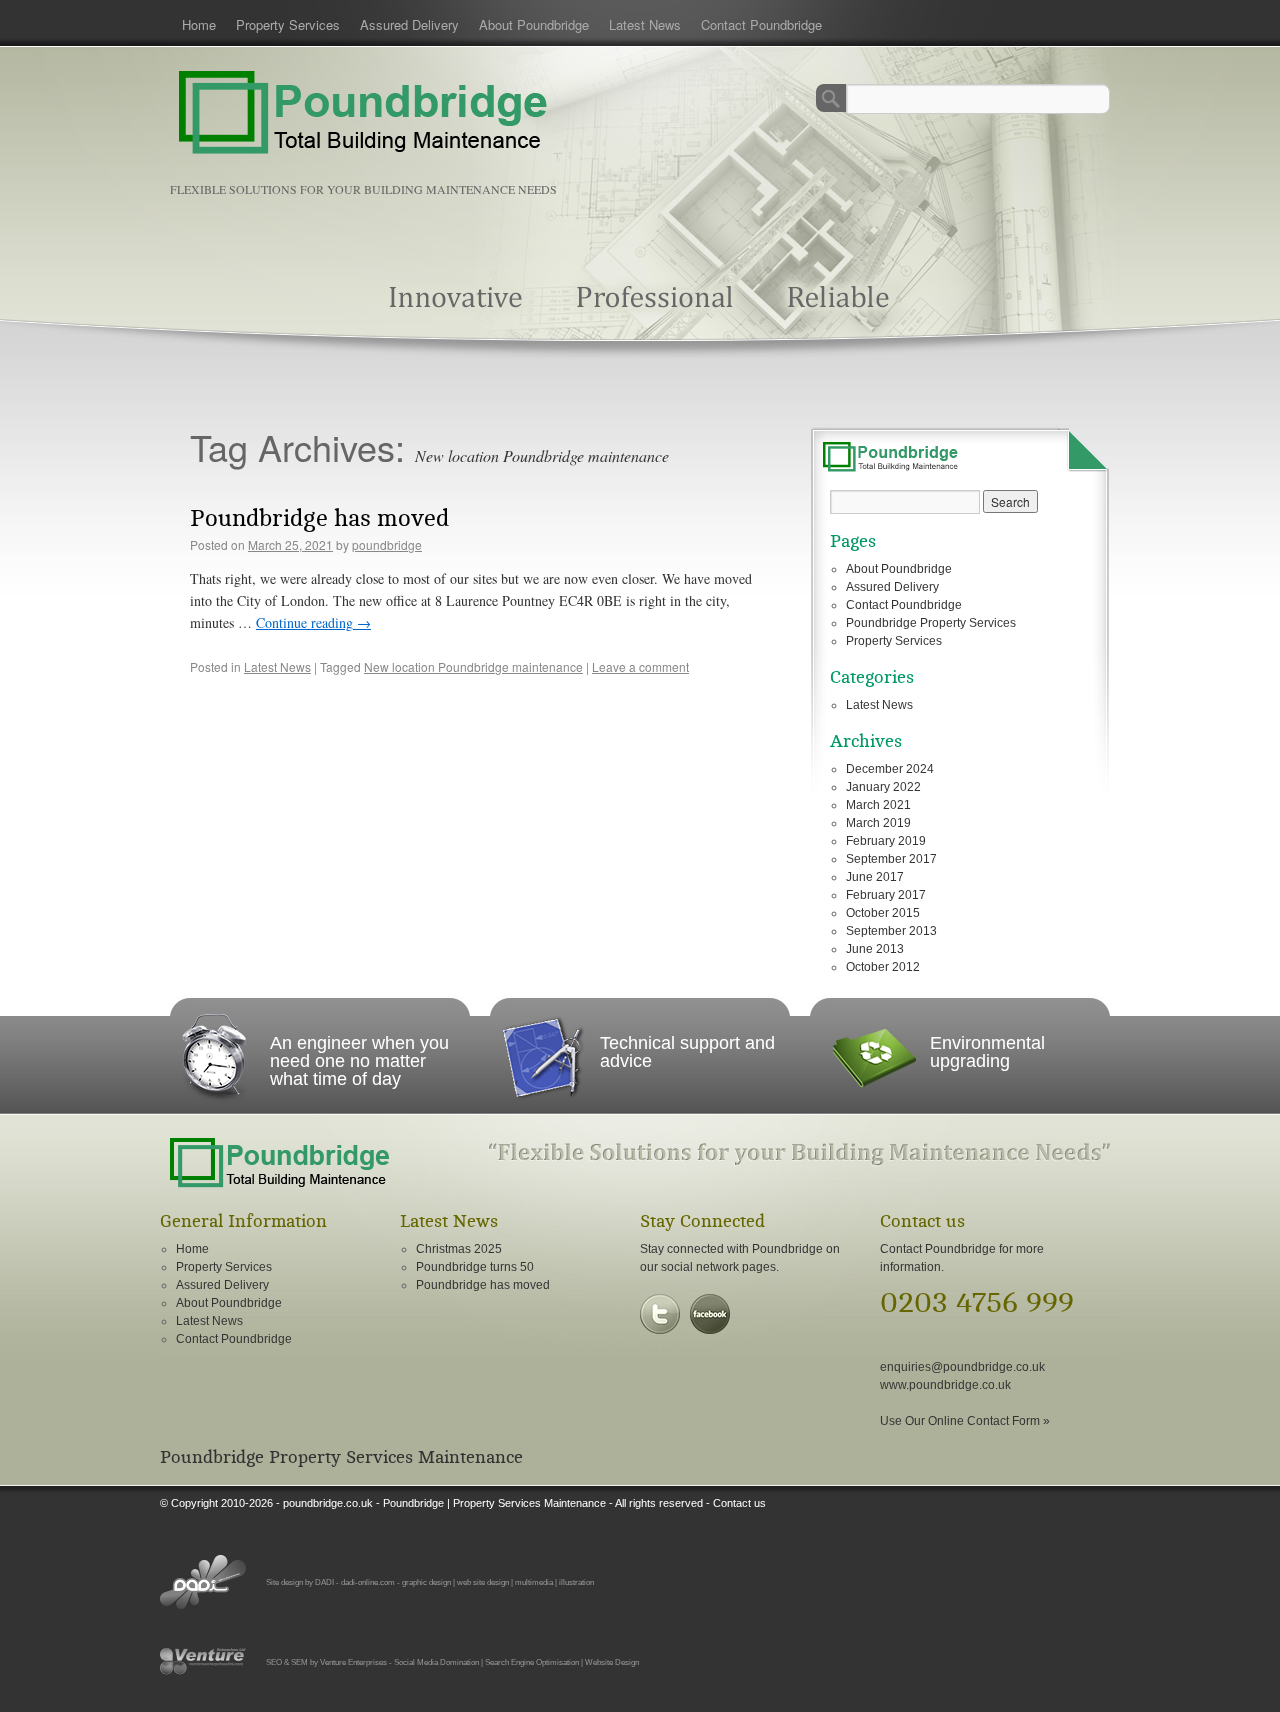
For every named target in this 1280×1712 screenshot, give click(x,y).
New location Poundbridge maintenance (473, 666)
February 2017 (886, 895)
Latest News (645, 24)
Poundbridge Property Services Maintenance (341, 1457)
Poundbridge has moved (319, 518)
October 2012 (883, 967)
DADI (324, 1582)
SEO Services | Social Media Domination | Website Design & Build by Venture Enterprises (203, 1662)
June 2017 (875, 877)
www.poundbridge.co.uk (945, 1385)
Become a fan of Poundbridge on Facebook (710, 1314)
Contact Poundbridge (761, 24)
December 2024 (890, 769)
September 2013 (891, 931)
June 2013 (875, 949)
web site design (483, 1582)
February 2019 (886, 841)
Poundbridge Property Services (931, 623)
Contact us (739, 1503)
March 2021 (878, 805)
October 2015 (883, 913)
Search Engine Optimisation (532, 1662)
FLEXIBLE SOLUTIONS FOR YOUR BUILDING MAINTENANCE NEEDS (363, 189)
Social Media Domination (436, 1662)
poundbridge (387, 544)
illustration (576, 1582)
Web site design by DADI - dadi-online (203, 1582)
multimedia (534, 1582)
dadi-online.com (368, 1582)
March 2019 (878, 823)
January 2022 (883, 787)
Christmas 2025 (459, 1249)
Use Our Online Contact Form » (965, 1421)
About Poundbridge (534, 24)
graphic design (426, 1582)
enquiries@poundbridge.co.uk (962, 1367)
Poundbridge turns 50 (475, 1267)
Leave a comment (640, 666)
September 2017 (891, 859)
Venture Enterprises (353, 1662)
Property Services (288, 24)
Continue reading (313, 622)
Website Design (612, 1662)
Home (199, 24)
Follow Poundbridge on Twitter (660, 1314)
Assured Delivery (409, 24)
